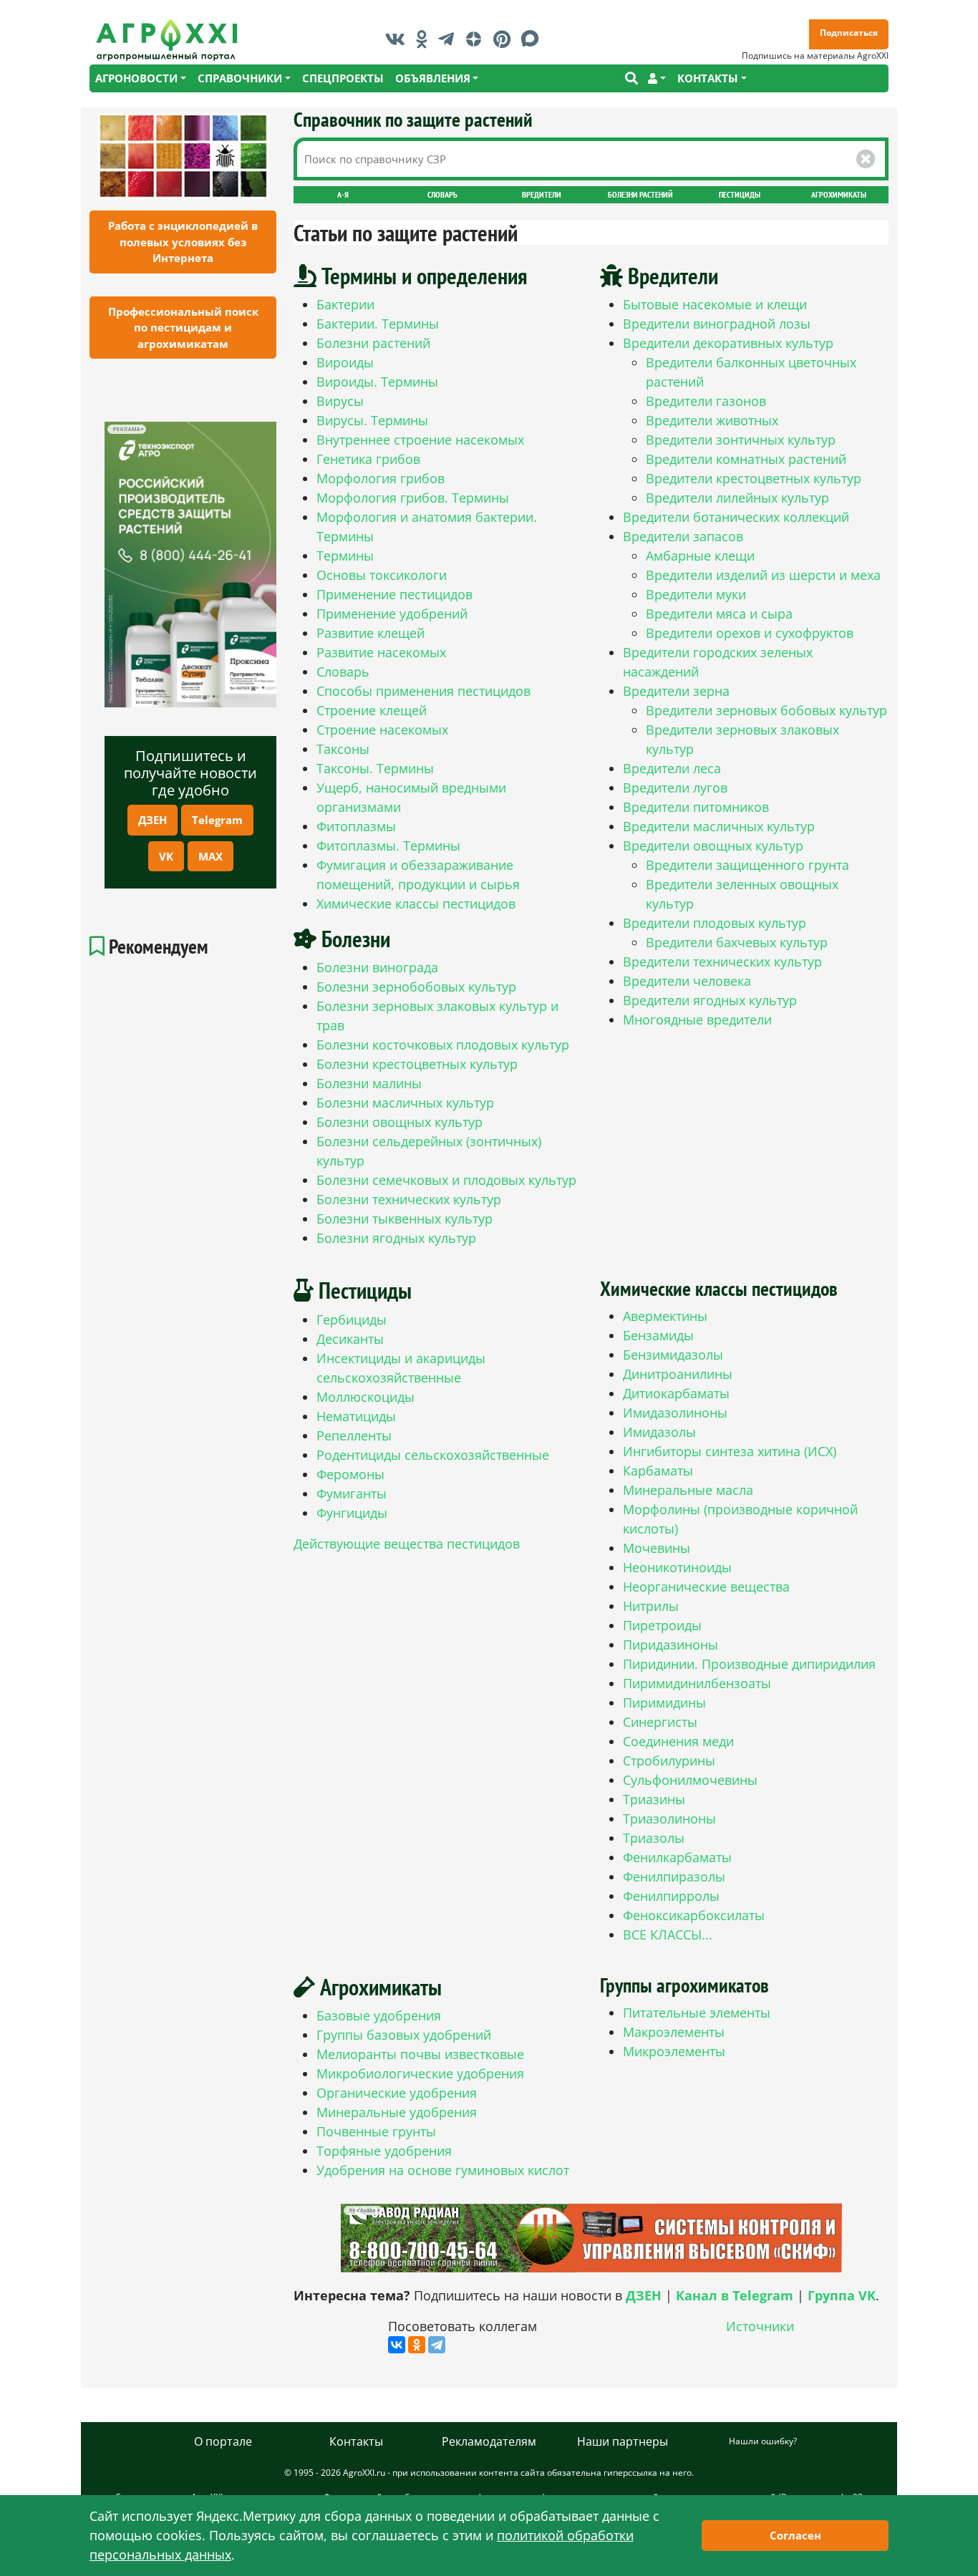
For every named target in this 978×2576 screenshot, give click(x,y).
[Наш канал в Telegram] (450, 39)
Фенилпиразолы (674, 1877)
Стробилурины (669, 1761)
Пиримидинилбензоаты (697, 1683)
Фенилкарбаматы (677, 1857)
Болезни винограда (377, 967)
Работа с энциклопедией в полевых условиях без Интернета (183, 242)
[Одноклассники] (417, 2345)
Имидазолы (659, 1432)
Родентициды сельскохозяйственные (433, 1455)
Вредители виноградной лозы (717, 324)
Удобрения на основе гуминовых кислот (443, 2170)
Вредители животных (712, 420)
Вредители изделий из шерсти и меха (763, 575)
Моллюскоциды (365, 1397)
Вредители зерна (676, 691)
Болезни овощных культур (400, 1122)
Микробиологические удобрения (420, 2073)
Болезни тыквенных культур (405, 1219)
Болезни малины (369, 1083)
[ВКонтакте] (397, 2345)
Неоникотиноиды (677, 1567)
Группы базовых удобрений (404, 2035)
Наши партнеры (623, 2441)
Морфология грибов (381, 478)
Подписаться (849, 33)
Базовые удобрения (379, 2015)
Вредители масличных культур (719, 826)
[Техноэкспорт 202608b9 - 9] (190, 565)
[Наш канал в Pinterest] (505, 39)
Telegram (217, 820)
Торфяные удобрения (384, 2151)
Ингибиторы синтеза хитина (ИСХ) (730, 1451)
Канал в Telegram (735, 2295)
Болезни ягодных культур (396, 1238)
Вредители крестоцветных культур (754, 478)
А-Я (343, 194)
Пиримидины (664, 1703)
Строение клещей (372, 710)
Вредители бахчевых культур (737, 942)
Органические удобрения (397, 2093)
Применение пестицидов (394, 594)
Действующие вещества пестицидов (407, 1544)
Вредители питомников (696, 807)
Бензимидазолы (673, 1355)
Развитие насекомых (381, 652)
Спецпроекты (343, 78)
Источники (760, 2326)
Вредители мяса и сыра (719, 614)
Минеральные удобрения (397, 2112)
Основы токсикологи (382, 575)
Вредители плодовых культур (715, 923)
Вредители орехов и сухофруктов (750, 633)
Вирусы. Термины (372, 420)
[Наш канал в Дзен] (477, 39)
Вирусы (340, 401)
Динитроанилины (678, 1374)
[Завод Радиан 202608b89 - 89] (591, 2238)
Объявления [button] (433, 78)
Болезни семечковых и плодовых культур (446, 1180)
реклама (126, 429)
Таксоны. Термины (375, 768)
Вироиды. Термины (377, 382)
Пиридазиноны (670, 1645)
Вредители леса (672, 768)
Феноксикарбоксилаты (694, 1915)
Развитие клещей (371, 633)
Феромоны (350, 1474)
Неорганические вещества (706, 1587)
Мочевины (657, 1548)
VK (166, 856)
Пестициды (740, 194)
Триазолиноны (669, 1819)
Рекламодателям (489, 2441)
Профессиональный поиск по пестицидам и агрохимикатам (183, 328)
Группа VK (842, 2295)
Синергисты (660, 1722)
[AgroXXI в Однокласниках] (425, 39)
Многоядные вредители (697, 1020)
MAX (210, 856)
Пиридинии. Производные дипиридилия (749, 1664)
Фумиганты (352, 1493)
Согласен (795, 2535)
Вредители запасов (683, 536)
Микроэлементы (674, 2051)
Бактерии (345, 304)
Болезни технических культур (409, 1199)
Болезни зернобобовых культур (416, 987)
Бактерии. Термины (378, 324)
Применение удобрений (392, 614)
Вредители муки (696, 594)
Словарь (442, 194)
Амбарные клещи (700, 556)
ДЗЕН (152, 820)
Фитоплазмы (356, 826)
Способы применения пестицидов (423, 691)
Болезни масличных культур (405, 1103)
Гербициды (352, 1320)
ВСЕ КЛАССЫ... (668, 1935)
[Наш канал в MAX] (534, 39)
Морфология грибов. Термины (413, 498)
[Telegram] (437, 2345)
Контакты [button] (708, 78)
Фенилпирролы (671, 1896)
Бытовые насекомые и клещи (715, 304)
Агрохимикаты (839, 194)
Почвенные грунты (376, 2131)
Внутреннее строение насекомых (420, 440)
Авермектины (665, 1316)
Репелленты (354, 1435)
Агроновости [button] (136, 78)
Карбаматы (658, 1471)
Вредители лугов (675, 788)
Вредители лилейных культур (737, 498)
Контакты (356, 2441)
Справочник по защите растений (413, 119)
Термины (345, 556)
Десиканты (350, 1339)
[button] (657, 78)
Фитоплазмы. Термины (388, 846)
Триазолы (654, 1838)
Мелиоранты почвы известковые (420, 2054)
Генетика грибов (368, 459)
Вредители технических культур (722, 962)
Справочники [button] (240, 78)
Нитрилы (651, 1606)
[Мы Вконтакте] (399, 39)
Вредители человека (687, 981)
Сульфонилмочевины (690, 1780)
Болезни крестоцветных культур (417, 1064)
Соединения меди (678, 1741)
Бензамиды (658, 1335)
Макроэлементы (674, 2032)
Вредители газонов (706, 401)
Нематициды (356, 1416)
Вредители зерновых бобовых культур (766, 710)
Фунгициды (352, 1513)
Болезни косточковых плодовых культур (443, 1045)
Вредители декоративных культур (728, 343)
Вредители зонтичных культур (741, 440)
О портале (223, 2441)
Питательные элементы (697, 2013)
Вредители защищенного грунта (747, 865)
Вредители (542, 194)
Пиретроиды (662, 1625)
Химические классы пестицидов (416, 904)
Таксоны (343, 749)
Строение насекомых (382, 730)
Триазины (654, 1799)
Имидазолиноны (675, 1413)
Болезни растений (640, 194)
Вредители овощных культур (713, 846)
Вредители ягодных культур (710, 1000)
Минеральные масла (688, 1490)
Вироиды (345, 362)
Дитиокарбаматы (676, 1393)
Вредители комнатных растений (746, 459)
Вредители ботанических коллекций (736, 517)
